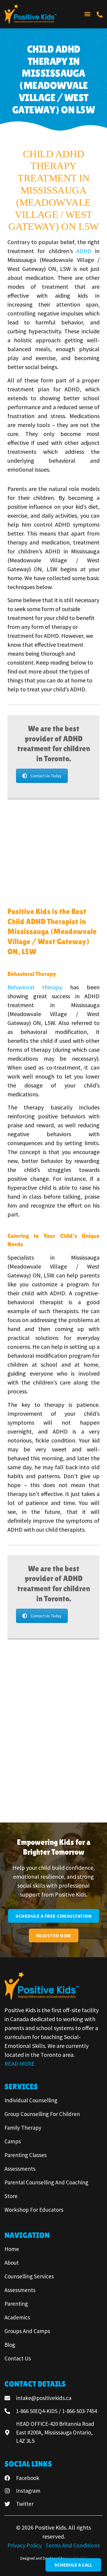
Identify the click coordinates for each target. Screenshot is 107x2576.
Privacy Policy (25, 2545)
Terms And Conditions (73, 2545)
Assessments (20, 2169)
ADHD (84, 251)
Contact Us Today (46, 776)
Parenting (16, 2304)
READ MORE (20, 2064)
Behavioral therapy (35, 987)
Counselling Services (29, 2276)
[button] (87, 14)
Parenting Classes (26, 2155)
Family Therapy (23, 2128)
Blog (10, 2345)
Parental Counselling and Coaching (46, 2182)
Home (12, 2249)
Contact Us (18, 2358)
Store (11, 2196)
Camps (13, 2141)
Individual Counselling (31, 2100)
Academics (17, 2317)
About (12, 2263)
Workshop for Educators (34, 2210)
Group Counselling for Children (42, 2114)
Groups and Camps (27, 2331)
